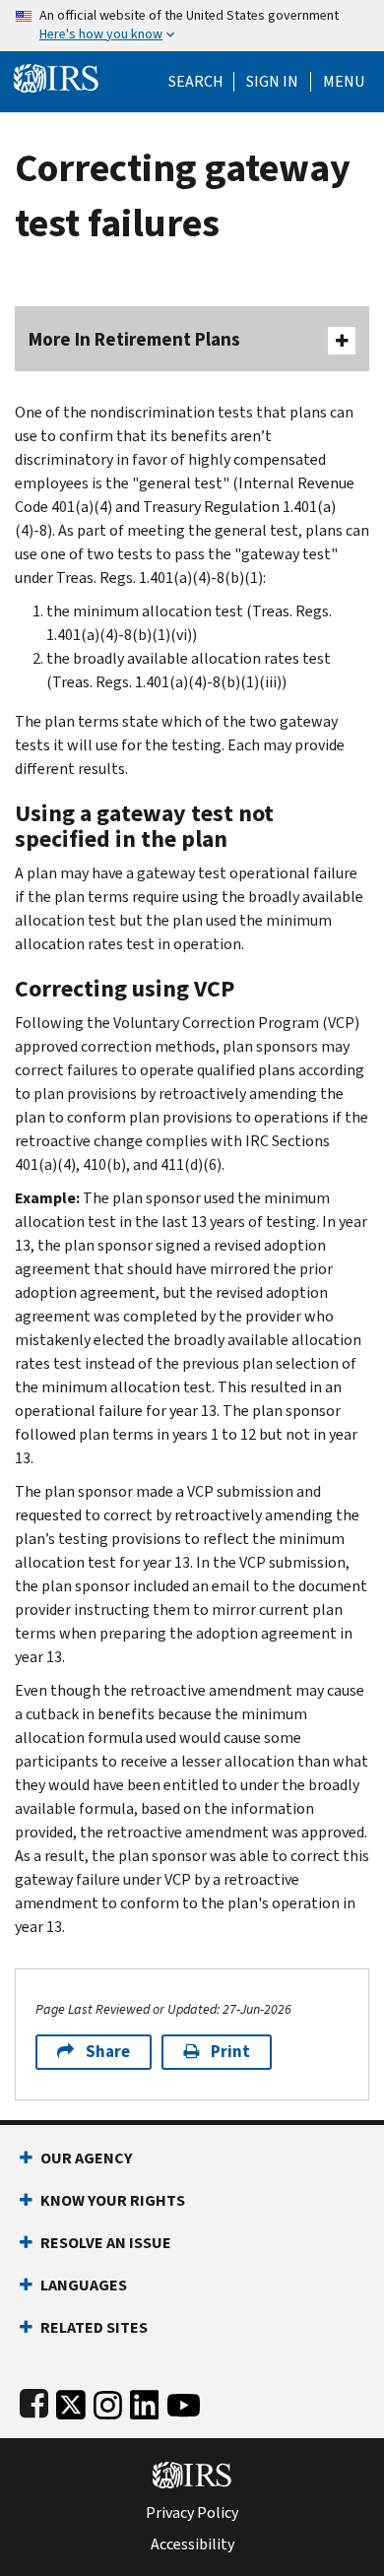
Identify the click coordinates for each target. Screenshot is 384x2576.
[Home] (56, 76)
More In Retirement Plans (134, 339)
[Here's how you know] (192, 26)
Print (230, 2052)
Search (196, 82)
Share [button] (108, 2052)
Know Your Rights (113, 2200)
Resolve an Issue (106, 2243)
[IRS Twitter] (71, 2401)
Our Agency (86, 2158)
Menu (344, 82)
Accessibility (192, 2544)
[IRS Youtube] (184, 2401)
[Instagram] (108, 2401)
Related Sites (94, 2327)
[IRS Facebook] (34, 2401)
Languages (84, 2285)
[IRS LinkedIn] (145, 2401)
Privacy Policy (192, 2513)
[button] (272, 82)
